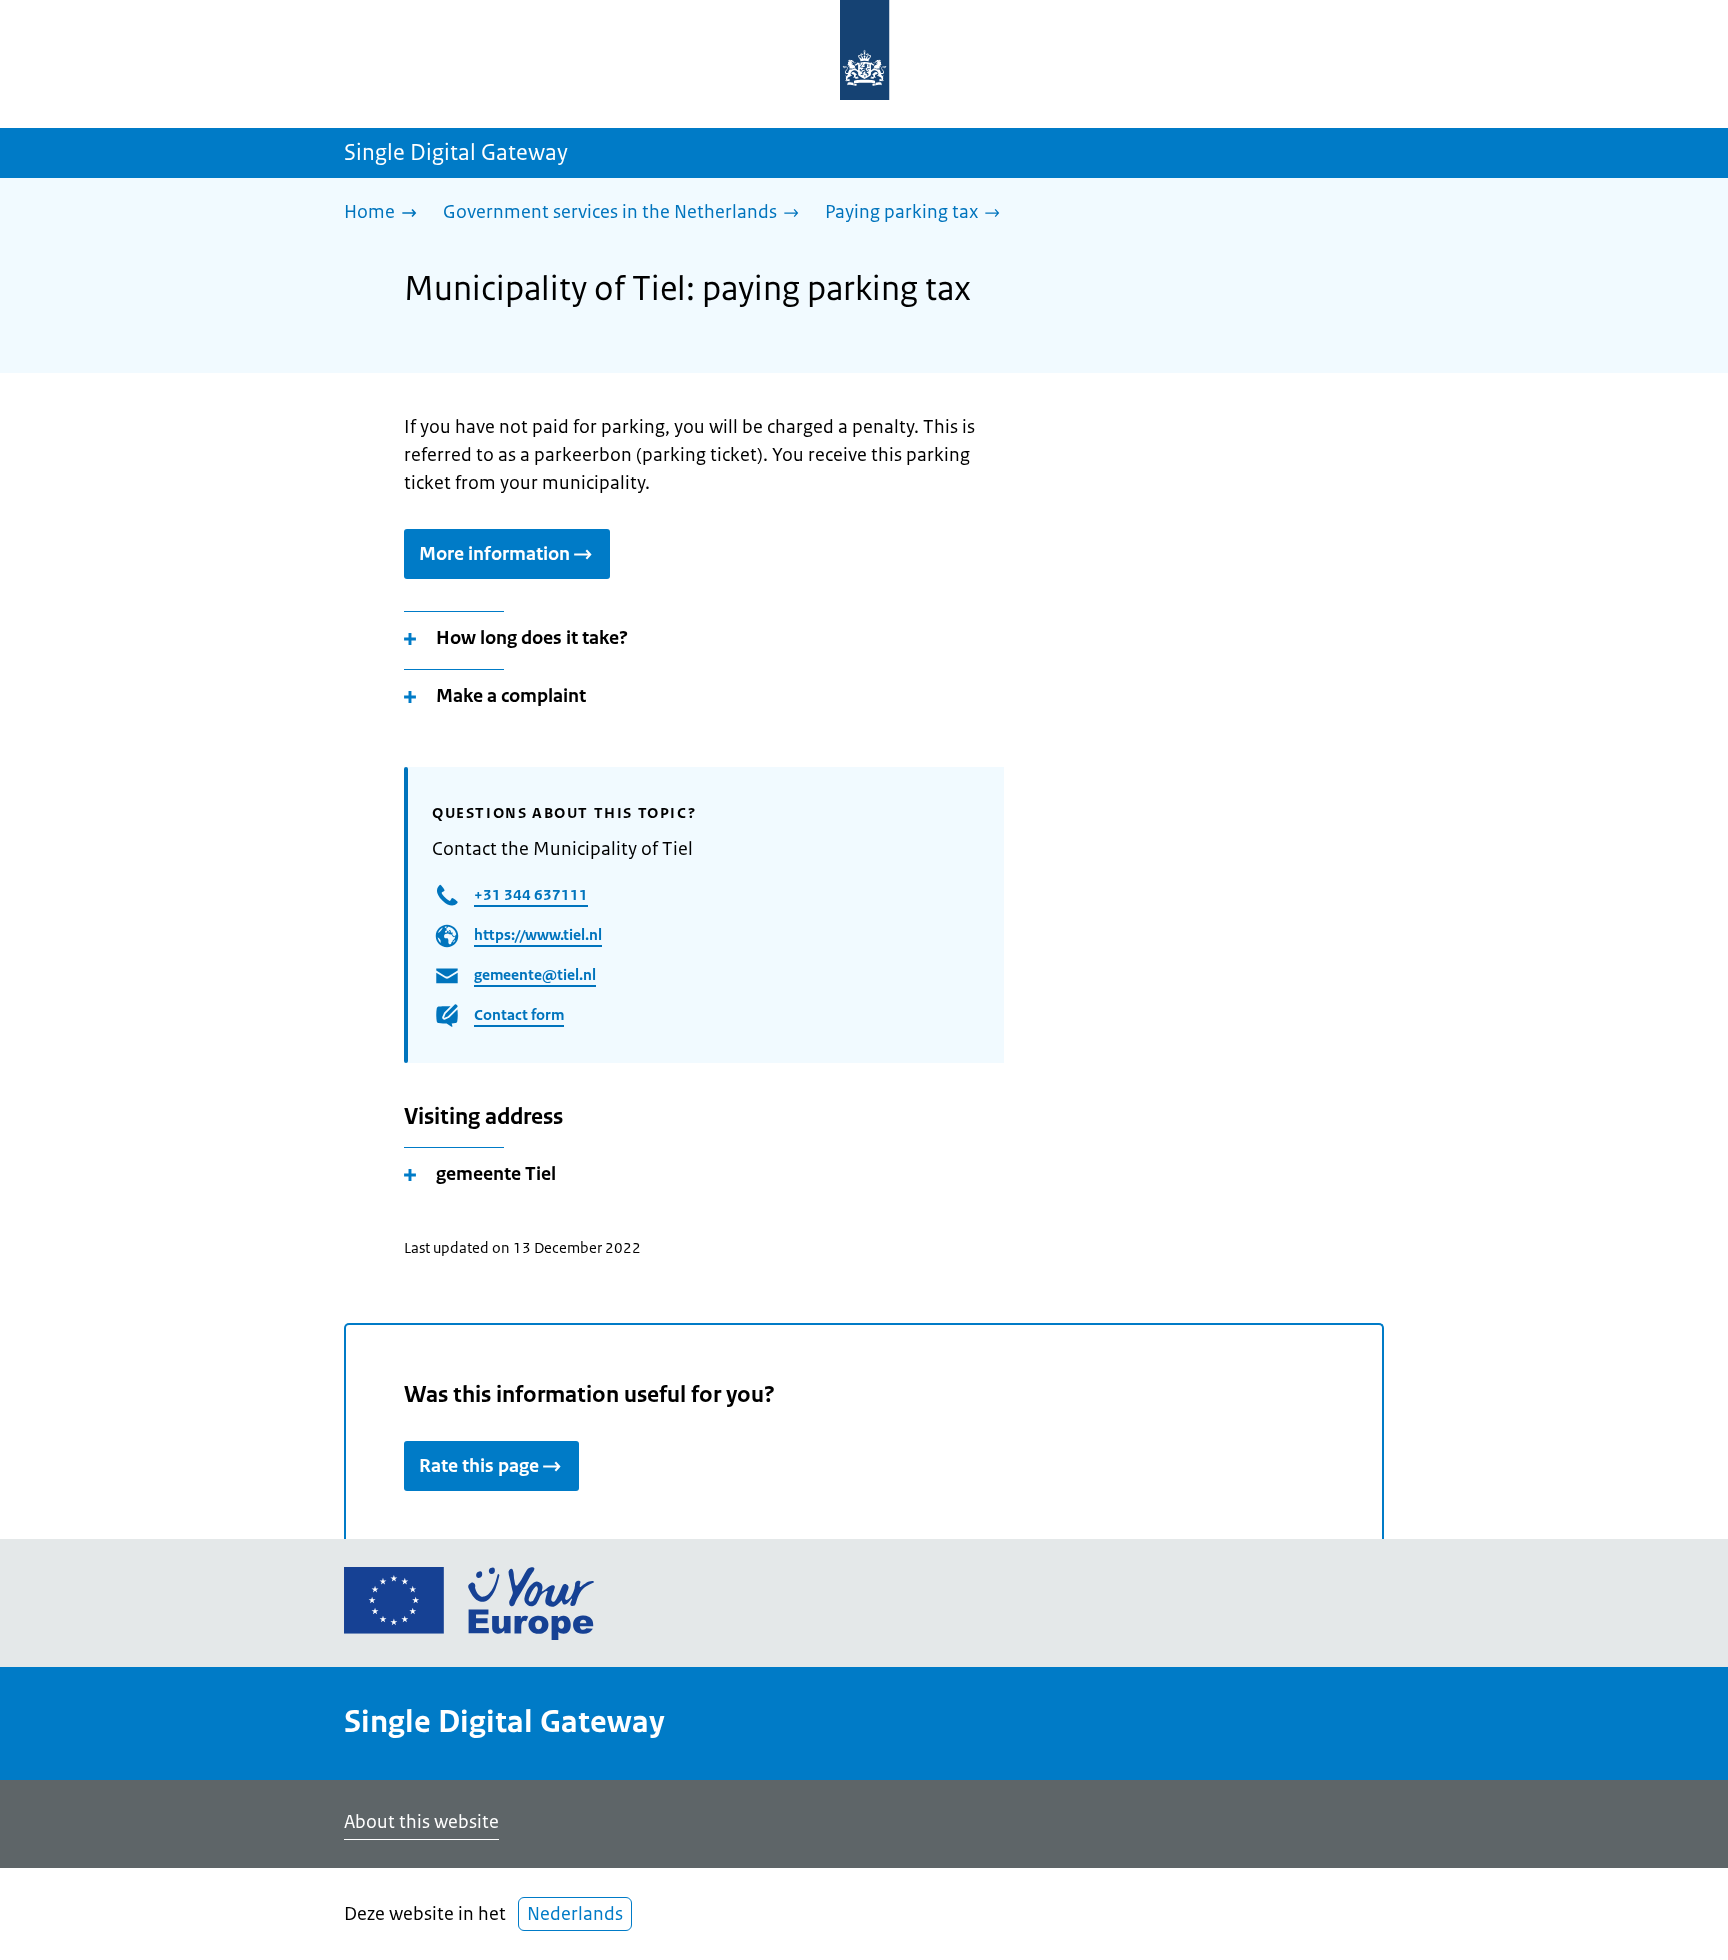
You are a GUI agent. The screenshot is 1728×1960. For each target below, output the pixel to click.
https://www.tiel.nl (538, 934)
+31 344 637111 (531, 894)
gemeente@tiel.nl (535, 974)
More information (494, 554)
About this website (421, 1822)
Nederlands (575, 1914)
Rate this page (479, 1466)
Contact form (519, 1014)
